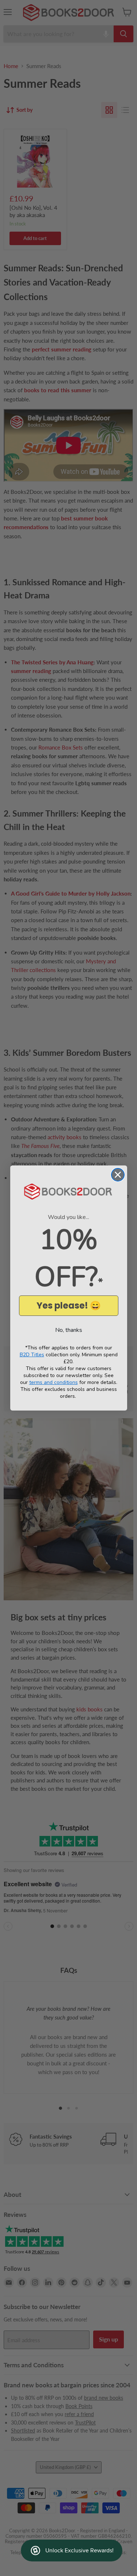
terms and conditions (54, 1382)
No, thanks (69, 1330)
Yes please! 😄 (69, 1305)
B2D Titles (32, 1355)
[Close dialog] (118, 1175)
